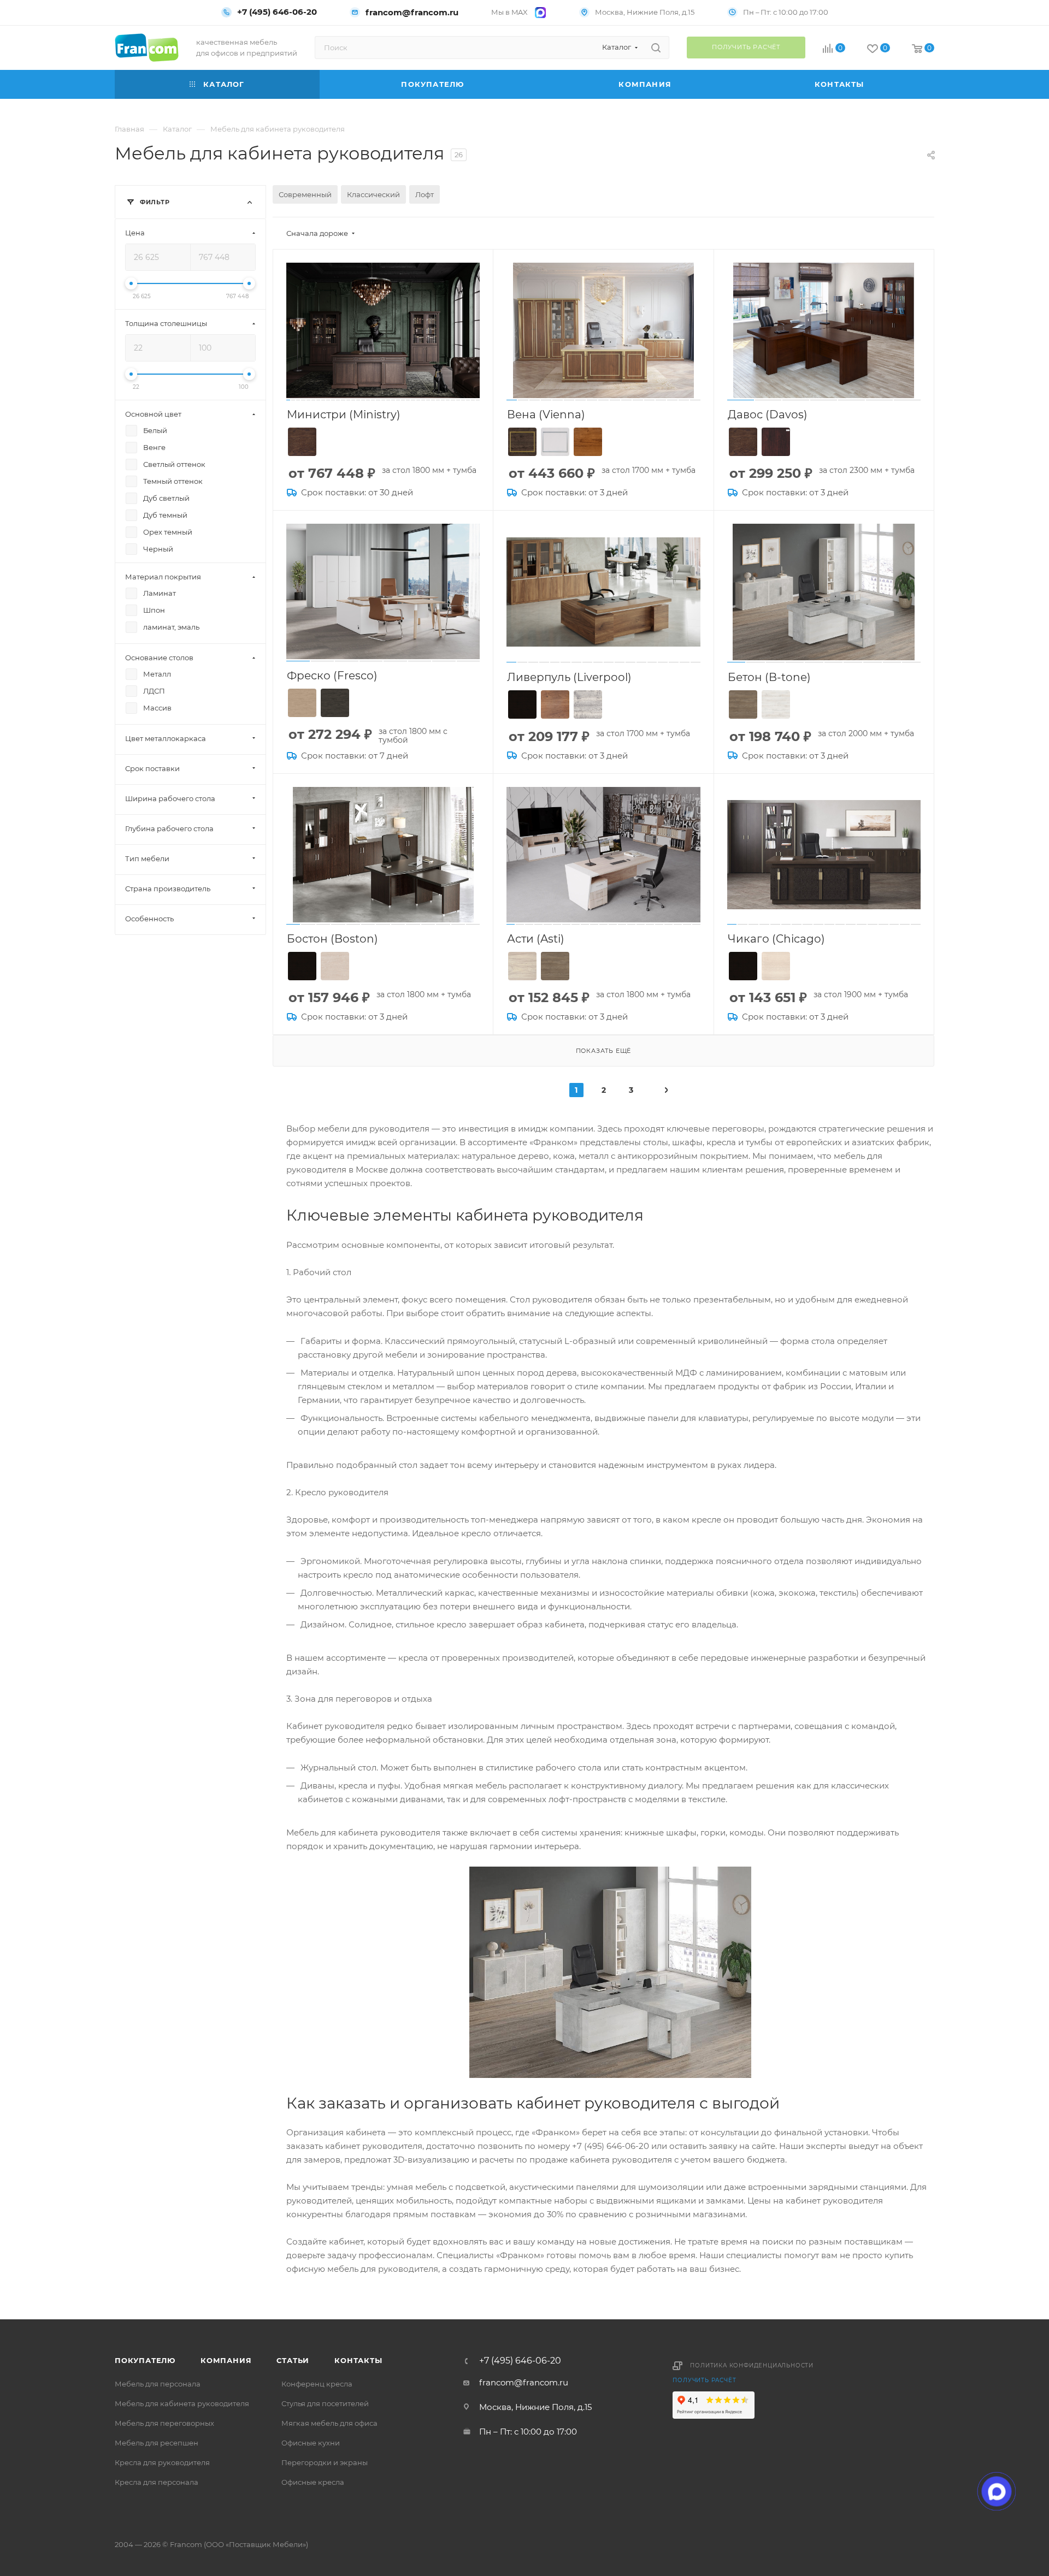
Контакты (358, 2360)
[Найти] (656, 48)
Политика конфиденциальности (752, 2365)
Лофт (425, 194)
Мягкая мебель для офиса (329, 2423)
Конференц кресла (317, 2384)
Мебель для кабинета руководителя (182, 2403)
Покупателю (145, 2360)
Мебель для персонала (158, 2384)
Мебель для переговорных (164, 2423)
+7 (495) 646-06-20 (277, 12)
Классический (373, 194)
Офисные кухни (311, 2443)
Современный (305, 194)
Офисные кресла (313, 2482)
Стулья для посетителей (325, 2403)
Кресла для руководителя (162, 2462)
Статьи (293, 2360)
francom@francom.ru (412, 12)
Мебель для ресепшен (157, 2443)
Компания (226, 2360)
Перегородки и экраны (325, 2462)
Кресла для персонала (157, 2482)
